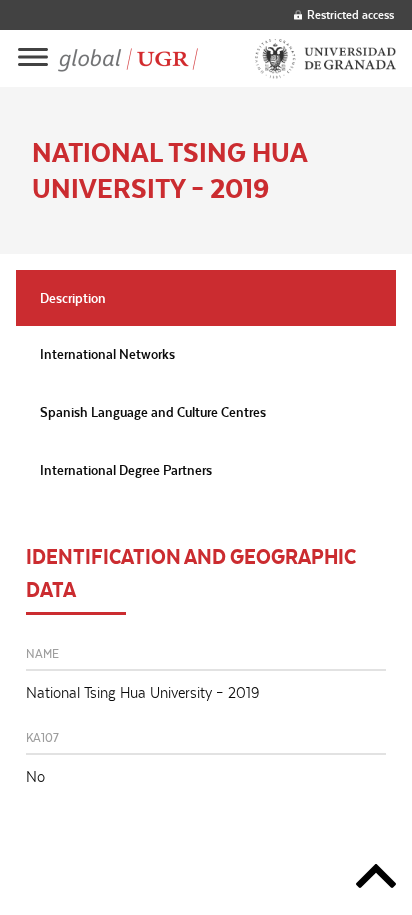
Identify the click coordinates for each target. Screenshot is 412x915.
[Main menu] (33, 58)
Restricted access (350, 14)
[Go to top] (376, 879)
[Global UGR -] (128, 59)
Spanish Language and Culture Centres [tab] (153, 412)
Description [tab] (73, 298)
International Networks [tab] (107, 354)
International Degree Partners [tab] (126, 470)
